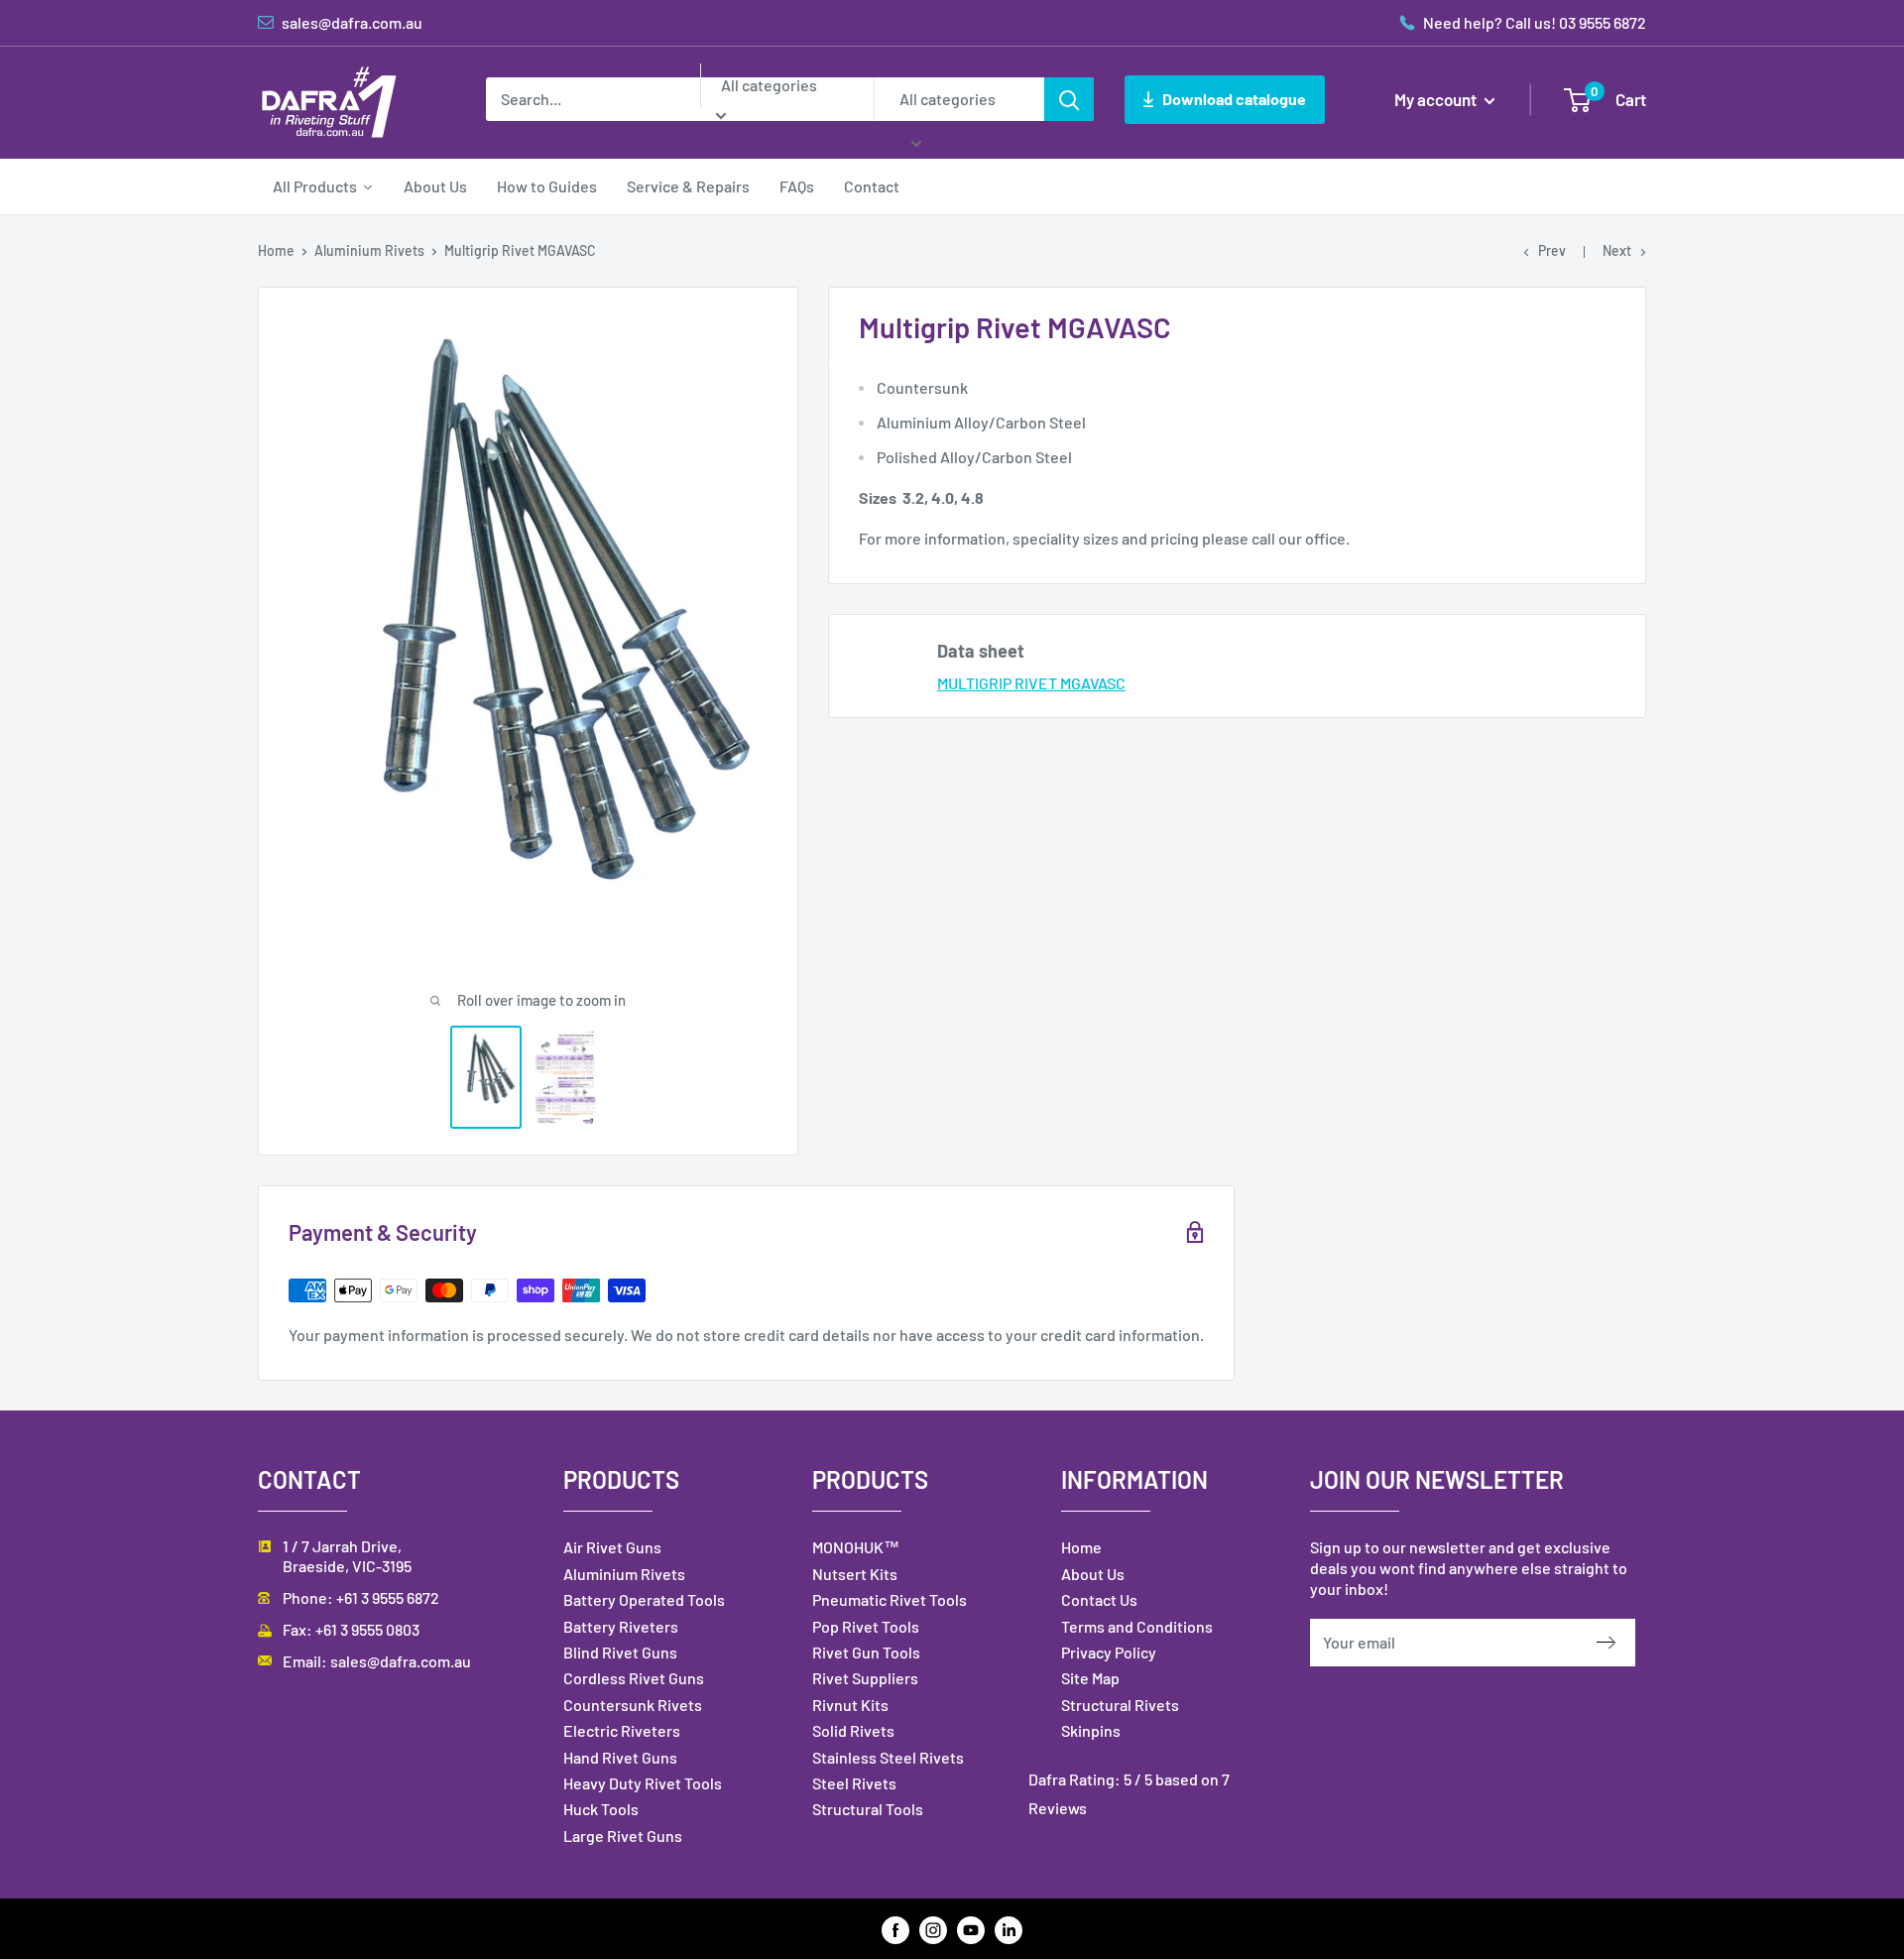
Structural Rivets (1120, 1705)
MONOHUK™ (856, 1547)
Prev (1552, 250)
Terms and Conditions (1137, 1626)
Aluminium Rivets (369, 250)
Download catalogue (1234, 99)
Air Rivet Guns (612, 1547)
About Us (1093, 1574)
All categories (769, 85)
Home (276, 250)
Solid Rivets (853, 1730)
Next (1617, 250)
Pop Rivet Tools (866, 1626)
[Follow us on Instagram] (933, 1929)
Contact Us (1099, 1599)
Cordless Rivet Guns (634, 1678)
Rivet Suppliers (865, 1678)
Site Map (1090, 1678)
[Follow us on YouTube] (971, 1929)
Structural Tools (868, 1809)
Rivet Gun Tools (866, 1652)
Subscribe (1616, 1643)
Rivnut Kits (850, 1705)
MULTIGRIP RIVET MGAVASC (1031, 683)
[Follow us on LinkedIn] (1009, 1929)
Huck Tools (601, 1809)
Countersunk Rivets (633, 1705)
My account (1437, 99)
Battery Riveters (621, 1626)
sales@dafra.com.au (401, 1661)
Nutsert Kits (855, 1574)
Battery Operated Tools (644, 1599)
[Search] (1069, 99)
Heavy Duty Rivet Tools (643, 1783)
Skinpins (1091, 1730)
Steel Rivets (854, 1783)
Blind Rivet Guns (620, 1652)
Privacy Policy (1109, 1652)
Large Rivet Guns (623, 1836)
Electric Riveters (622, 1730)
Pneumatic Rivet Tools (890, 1599)
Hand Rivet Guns (620, 1757)
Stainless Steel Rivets (888, 1757)
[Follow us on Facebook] (895, 1929)
